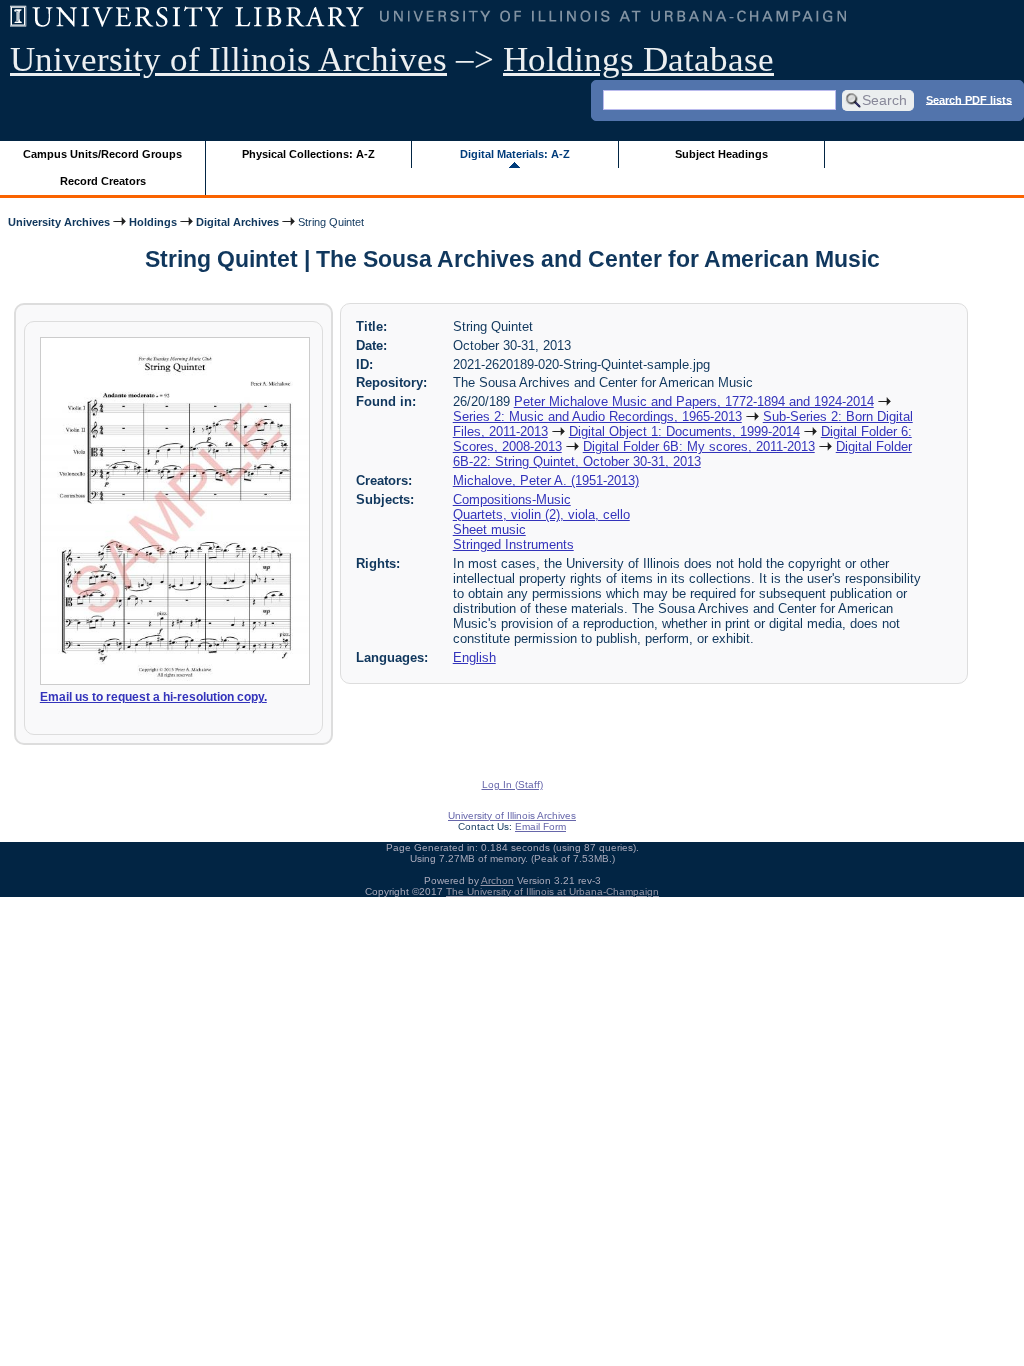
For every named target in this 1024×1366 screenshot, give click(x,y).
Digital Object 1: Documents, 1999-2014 (684, 431)
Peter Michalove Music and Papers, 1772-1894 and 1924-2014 (694, 401)
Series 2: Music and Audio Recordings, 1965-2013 (597, 416)
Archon (497, 880)
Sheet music (489, 529)
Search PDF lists (969, 99)
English (474, 657)
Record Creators (103, 181)
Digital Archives (237, 222)
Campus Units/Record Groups (102, 154)
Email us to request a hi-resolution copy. (153, 697)
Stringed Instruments (513, 544)
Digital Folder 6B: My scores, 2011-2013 (699, 446)
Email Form (540, 826)
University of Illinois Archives (228, 59)
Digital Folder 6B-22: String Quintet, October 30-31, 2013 (682, 454)
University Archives (59, 222)
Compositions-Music (512, 499)
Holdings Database (638, 59)
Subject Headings (721, 154)
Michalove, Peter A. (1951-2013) (546, 480)
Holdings (153, 222)
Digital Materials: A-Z (515, 154)
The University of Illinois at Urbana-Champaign (552, 891)
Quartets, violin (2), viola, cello (541, 514)
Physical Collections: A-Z (308, 154)
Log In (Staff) (512, 784)
